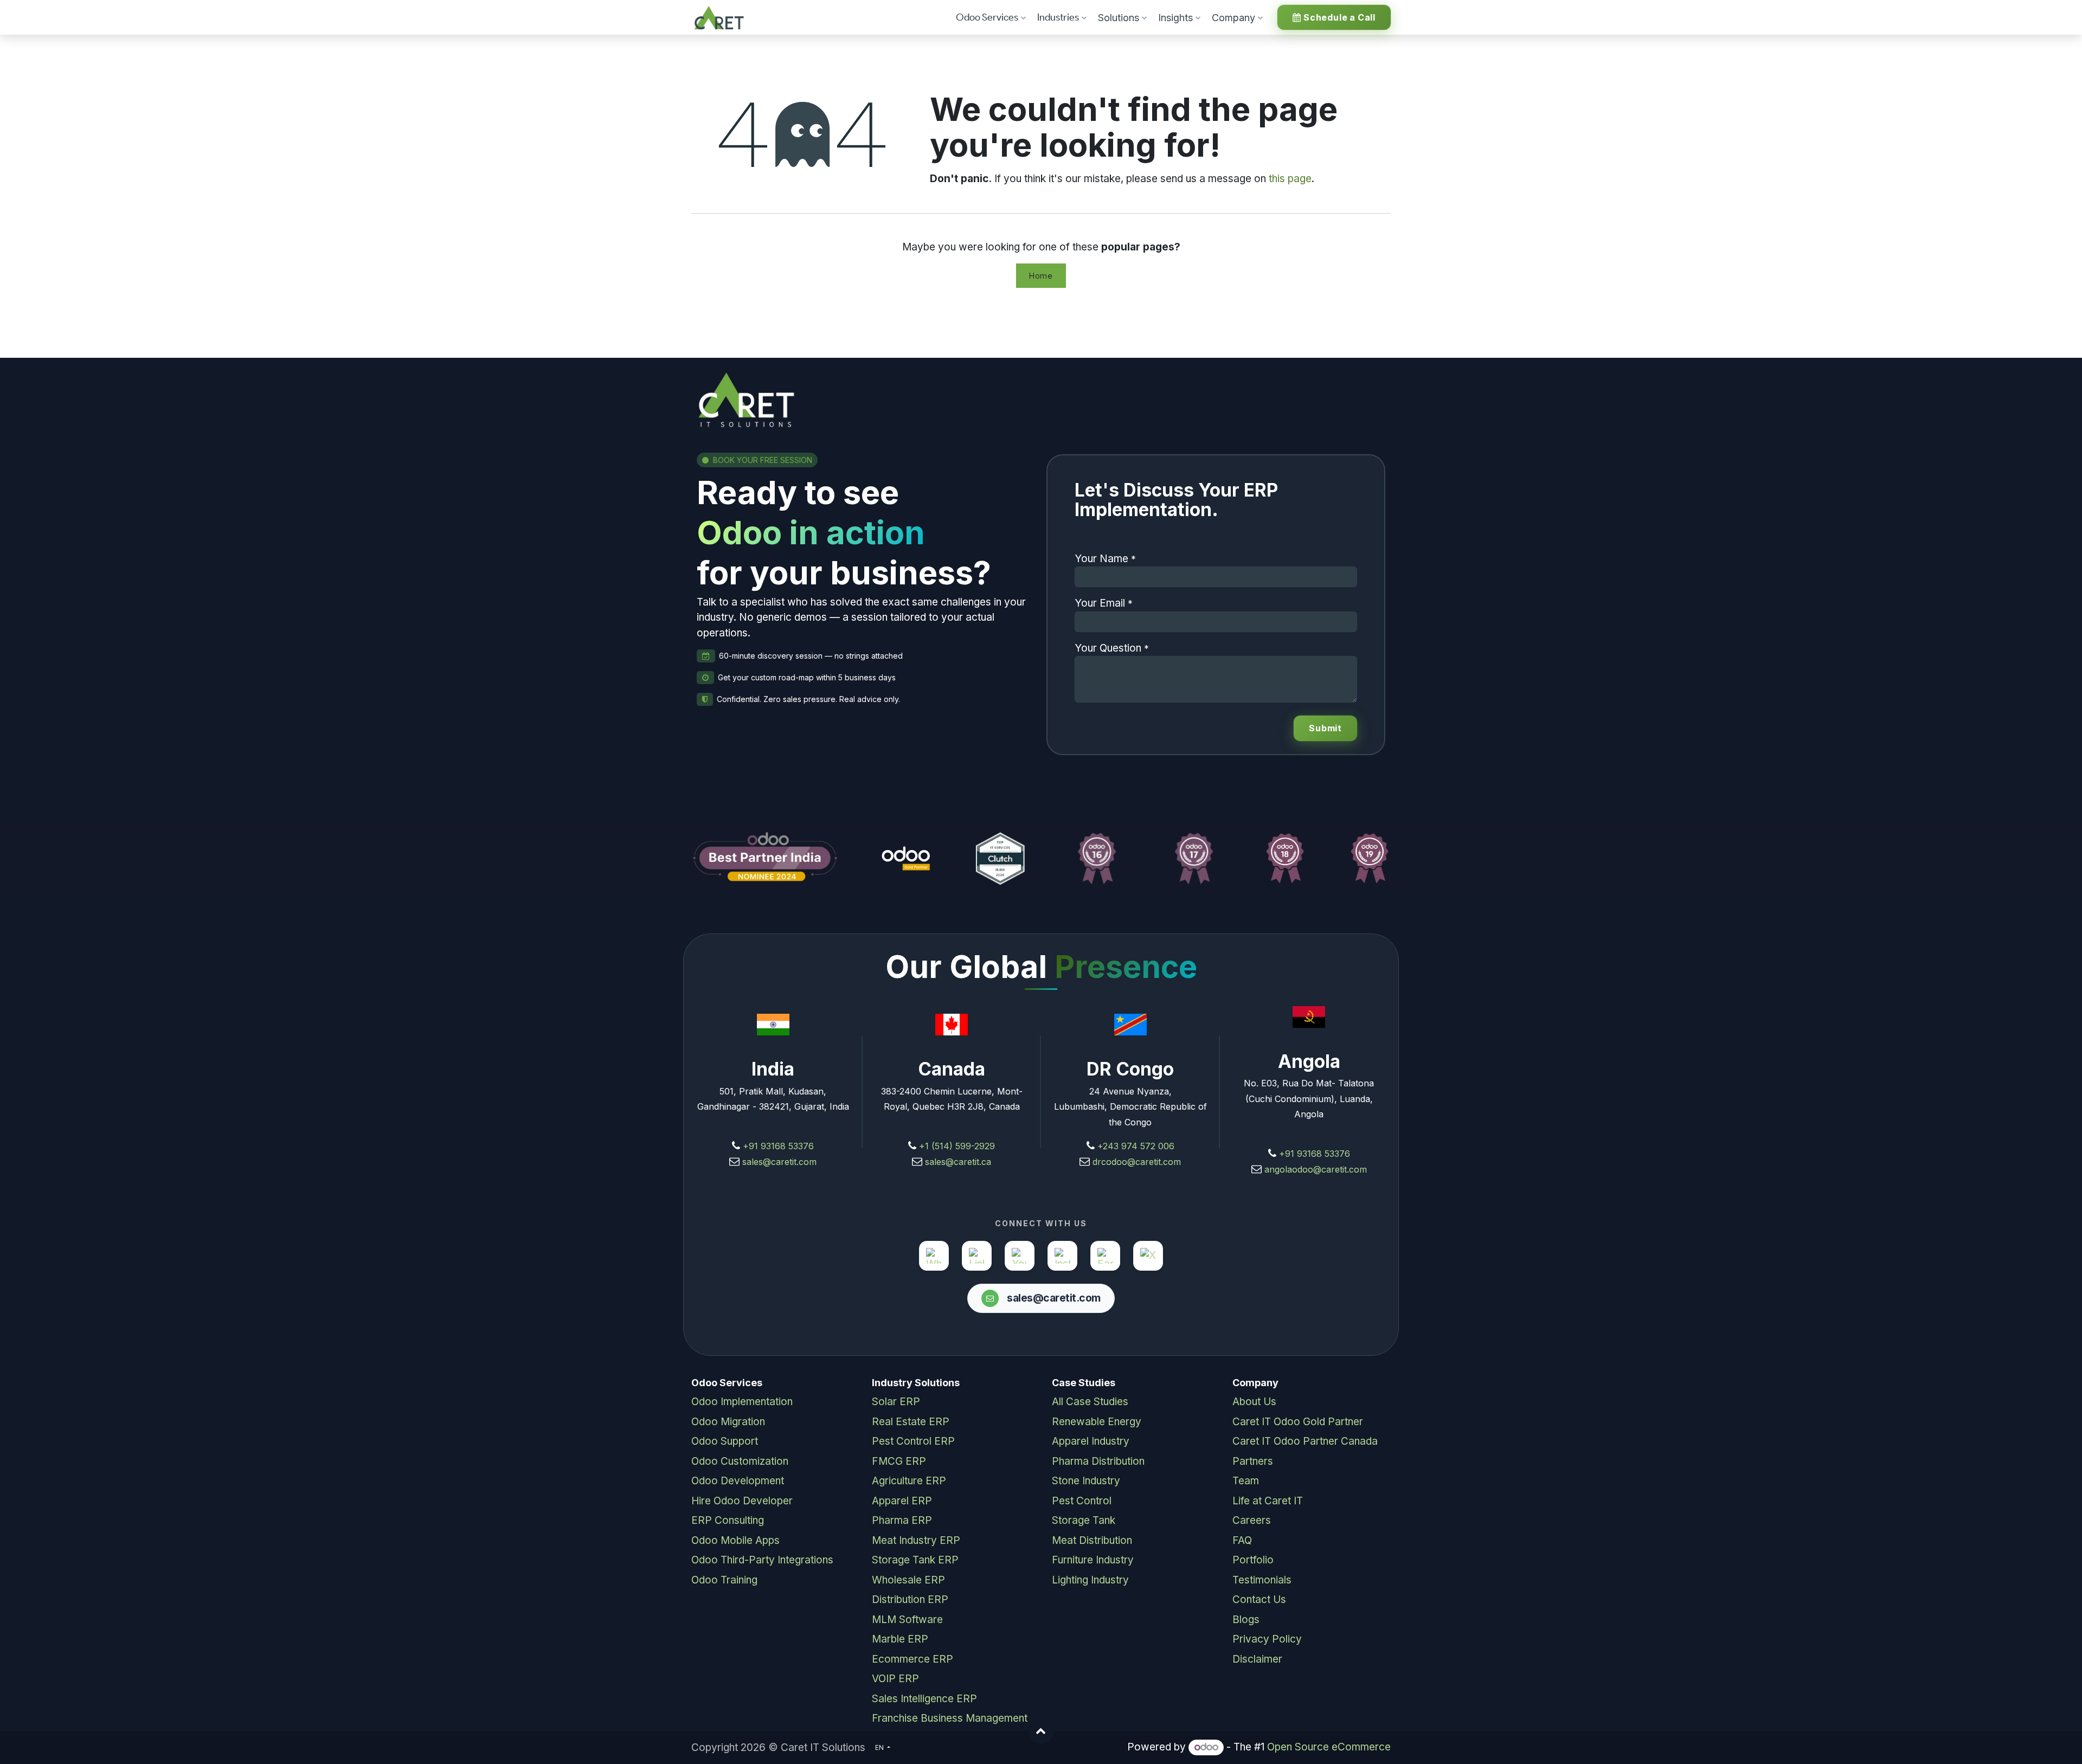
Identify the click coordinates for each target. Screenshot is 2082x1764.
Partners (1253, 1461)
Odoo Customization (740, 1461)
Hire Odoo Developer (742, 1501)
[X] (1148, 1256)
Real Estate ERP (911, 1422)
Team (1246, 1481)
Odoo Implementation (742, 1402)
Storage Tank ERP (915, 1560)
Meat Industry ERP (916, 1540)
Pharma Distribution (1098, 1461)
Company (1233, 18)
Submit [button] (1325, 728)
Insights (1175, 18)
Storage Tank (1084, 1520)
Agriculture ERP (909, 1481)
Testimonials (1262, 1580)
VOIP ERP (895, 1679)
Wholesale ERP (908, 1580)
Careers (1252, 1520)
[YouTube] (1020, 1256)
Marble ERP (900, 1639)
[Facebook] (1105, 1256)
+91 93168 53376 (778, 1146)
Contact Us (1259, 1599)
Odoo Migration (728, 1422)
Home (1041, 276)
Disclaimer (1257, 1659)
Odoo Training (724, 1580)
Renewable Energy (1097, 1422)
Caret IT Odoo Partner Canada (1305, 1441)
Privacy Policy (1267, 1639)
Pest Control (1082, 1501)
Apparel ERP (902, 1501)
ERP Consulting (728, 1520)
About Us (1254, 1402)
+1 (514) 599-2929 (956, 1146)
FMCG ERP (899, 1461)
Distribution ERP (910, 1599)
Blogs (1246, 1620)
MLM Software (907, 1620)
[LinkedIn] (977, 1256)
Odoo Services (987, 17)
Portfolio (1253, 1560)
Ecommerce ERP (913, 1659)
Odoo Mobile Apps (735, 1540)
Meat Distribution (1092, 1540)
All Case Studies (1090, 1402)
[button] (1041, 1731)
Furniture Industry (1093, 1560)
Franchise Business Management (950, 1718)
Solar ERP (896, 1402)
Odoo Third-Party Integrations (762, 1560)
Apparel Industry (1091, 1441)
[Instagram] (1062, 1256)
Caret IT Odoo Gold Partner (1298, 1422)
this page (1290, 179)
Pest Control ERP (913, 1441)
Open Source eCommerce (1329, 1747)
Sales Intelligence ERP (924, 1699)
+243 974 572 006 (1136, 1146)
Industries (1058, 17)
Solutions (1119, 18)
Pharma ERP (902, 1520)
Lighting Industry (1090, 1580)
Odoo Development (738, 1481)
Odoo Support (725, 1441)
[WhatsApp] (934, 1256)
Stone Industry (1086, 1481)
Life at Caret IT (1268, 1501)
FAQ (1242, 1540)
